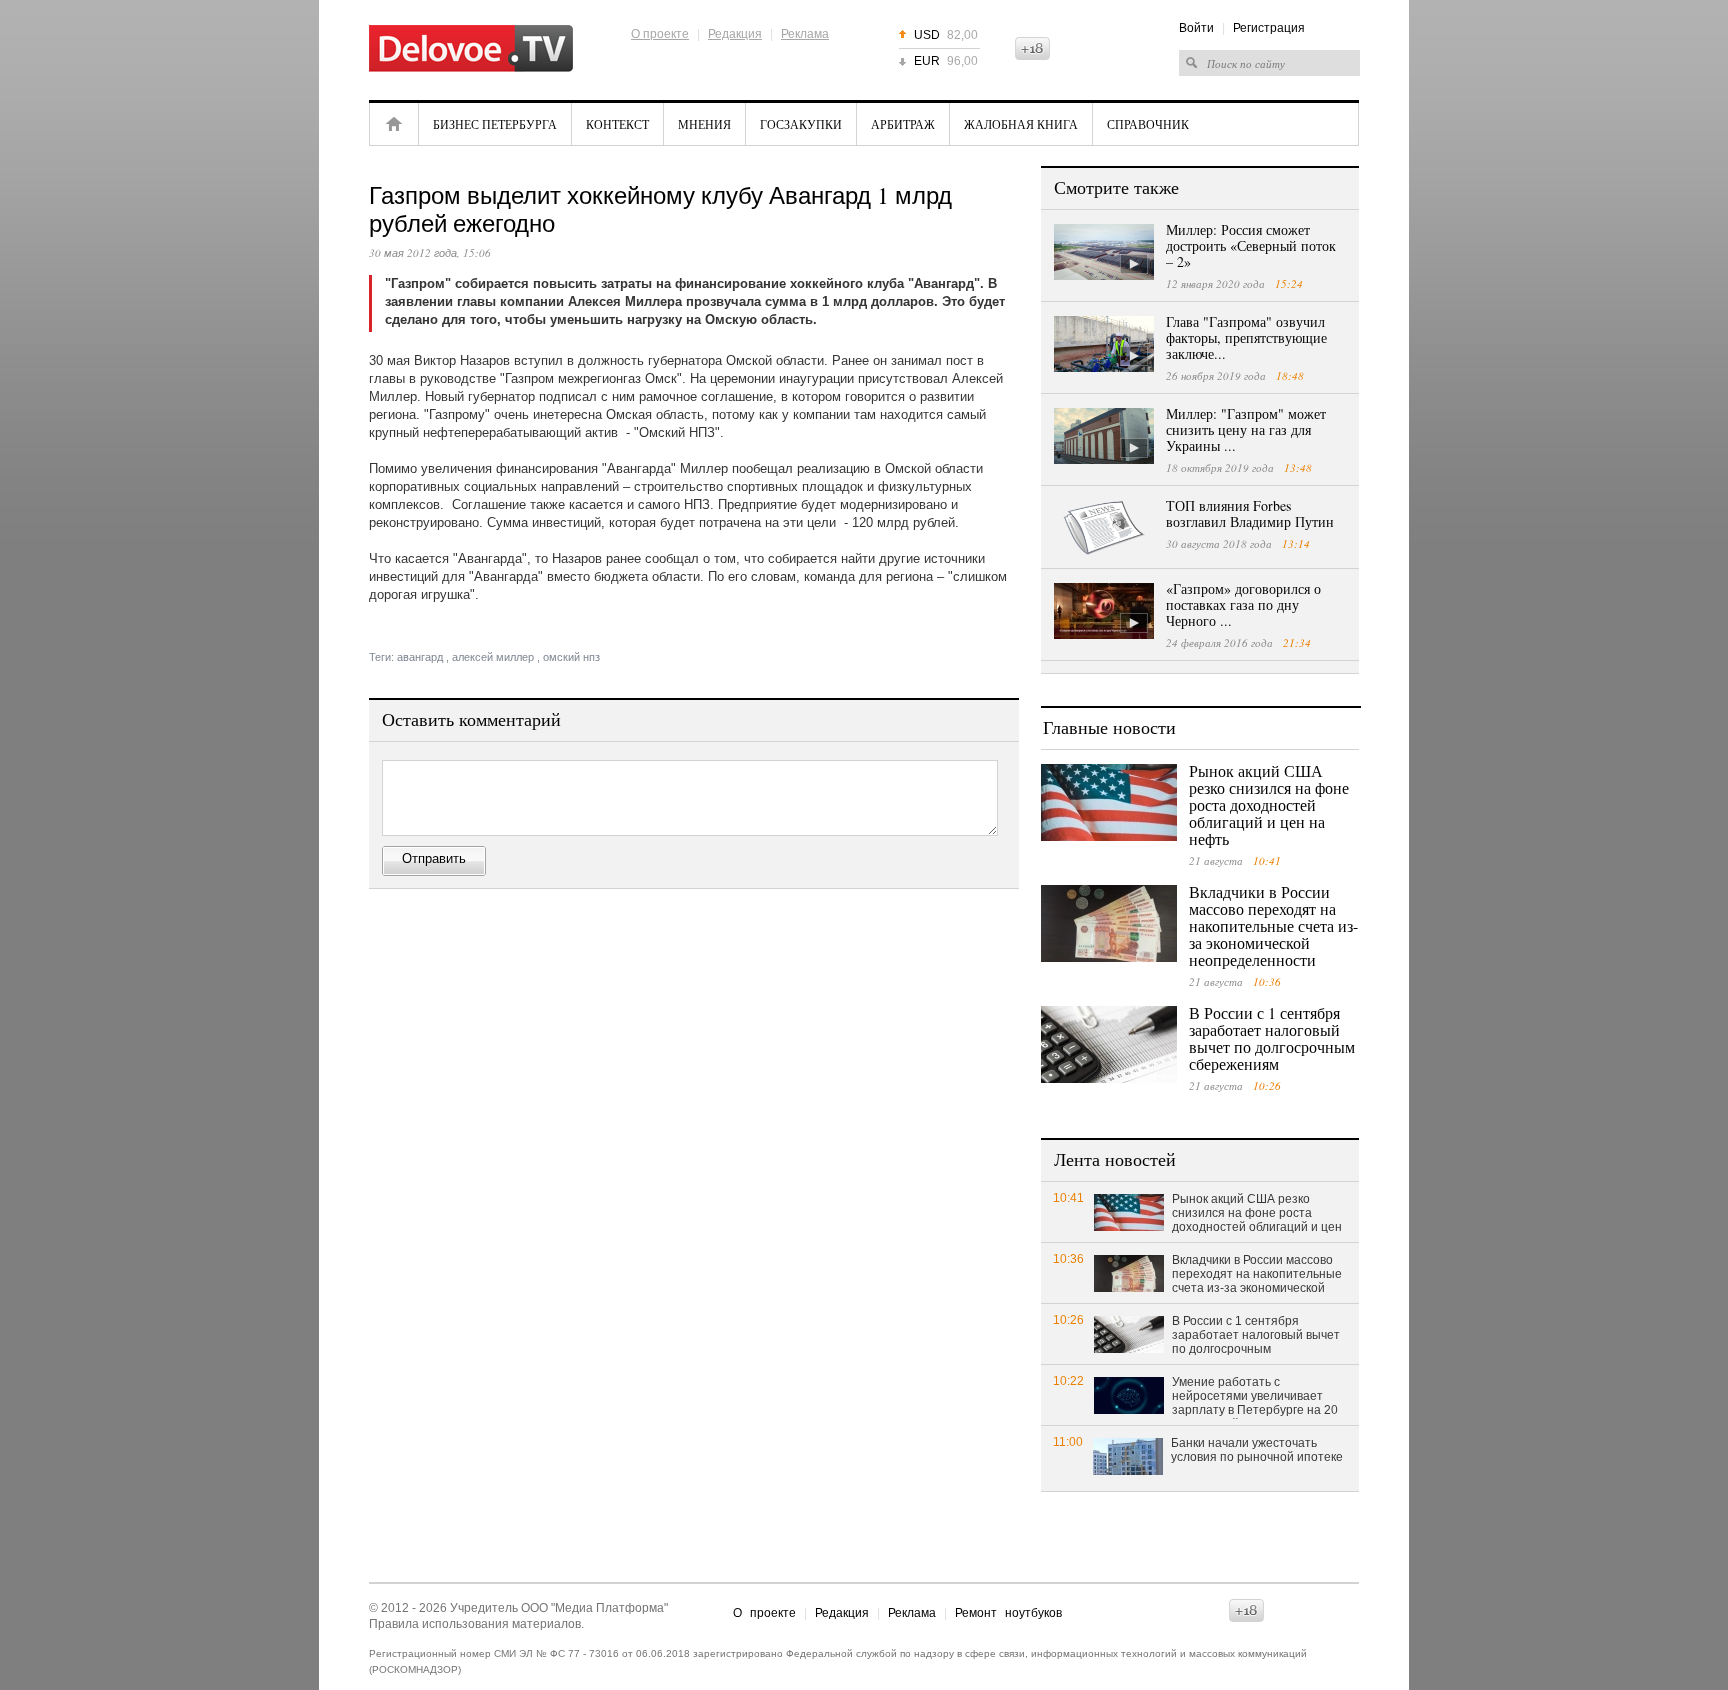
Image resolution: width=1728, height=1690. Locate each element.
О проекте (660, 34)
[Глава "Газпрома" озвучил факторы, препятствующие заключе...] (1104, 344)
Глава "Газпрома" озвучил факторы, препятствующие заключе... (1246, 337)
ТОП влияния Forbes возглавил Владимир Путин (1250, 513)
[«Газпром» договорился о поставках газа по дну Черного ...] (1104, 611)
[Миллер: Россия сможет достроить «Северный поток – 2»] (1104, 252)
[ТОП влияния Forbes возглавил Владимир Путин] (1104, 528)
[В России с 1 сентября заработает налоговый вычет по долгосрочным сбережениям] (1109, 1044)
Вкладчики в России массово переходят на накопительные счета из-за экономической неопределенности (1273, 925)
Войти (1196, 28)
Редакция (735, 34)
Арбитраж (903, 124)
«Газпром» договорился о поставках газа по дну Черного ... (1243, 604)
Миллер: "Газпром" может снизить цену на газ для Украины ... (1246, 429)
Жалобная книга (1021, 124)
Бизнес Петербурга (495, 124)
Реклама (805, 34)
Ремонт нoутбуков (1008, 1613)
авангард (420, 657)
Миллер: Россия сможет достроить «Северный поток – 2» (1251, 245)
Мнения (704, 124)
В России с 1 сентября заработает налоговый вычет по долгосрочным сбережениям (1272, 1038)
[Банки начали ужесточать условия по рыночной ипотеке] (1128, 1455)
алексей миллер (493, 657)
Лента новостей (1115, 1159)
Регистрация (1269, 28)
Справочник (1148, 124)
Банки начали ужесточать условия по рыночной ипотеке (1257, 1450)
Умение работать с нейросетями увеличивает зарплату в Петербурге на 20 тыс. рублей (1255, 1397)
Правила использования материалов (475, 1624)
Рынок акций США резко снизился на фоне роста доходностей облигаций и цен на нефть (1269, 804)
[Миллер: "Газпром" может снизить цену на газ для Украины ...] (1104, 436)
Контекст (617, 124)
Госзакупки (801, 124)
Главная (394, 124)
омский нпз (571, 657)
